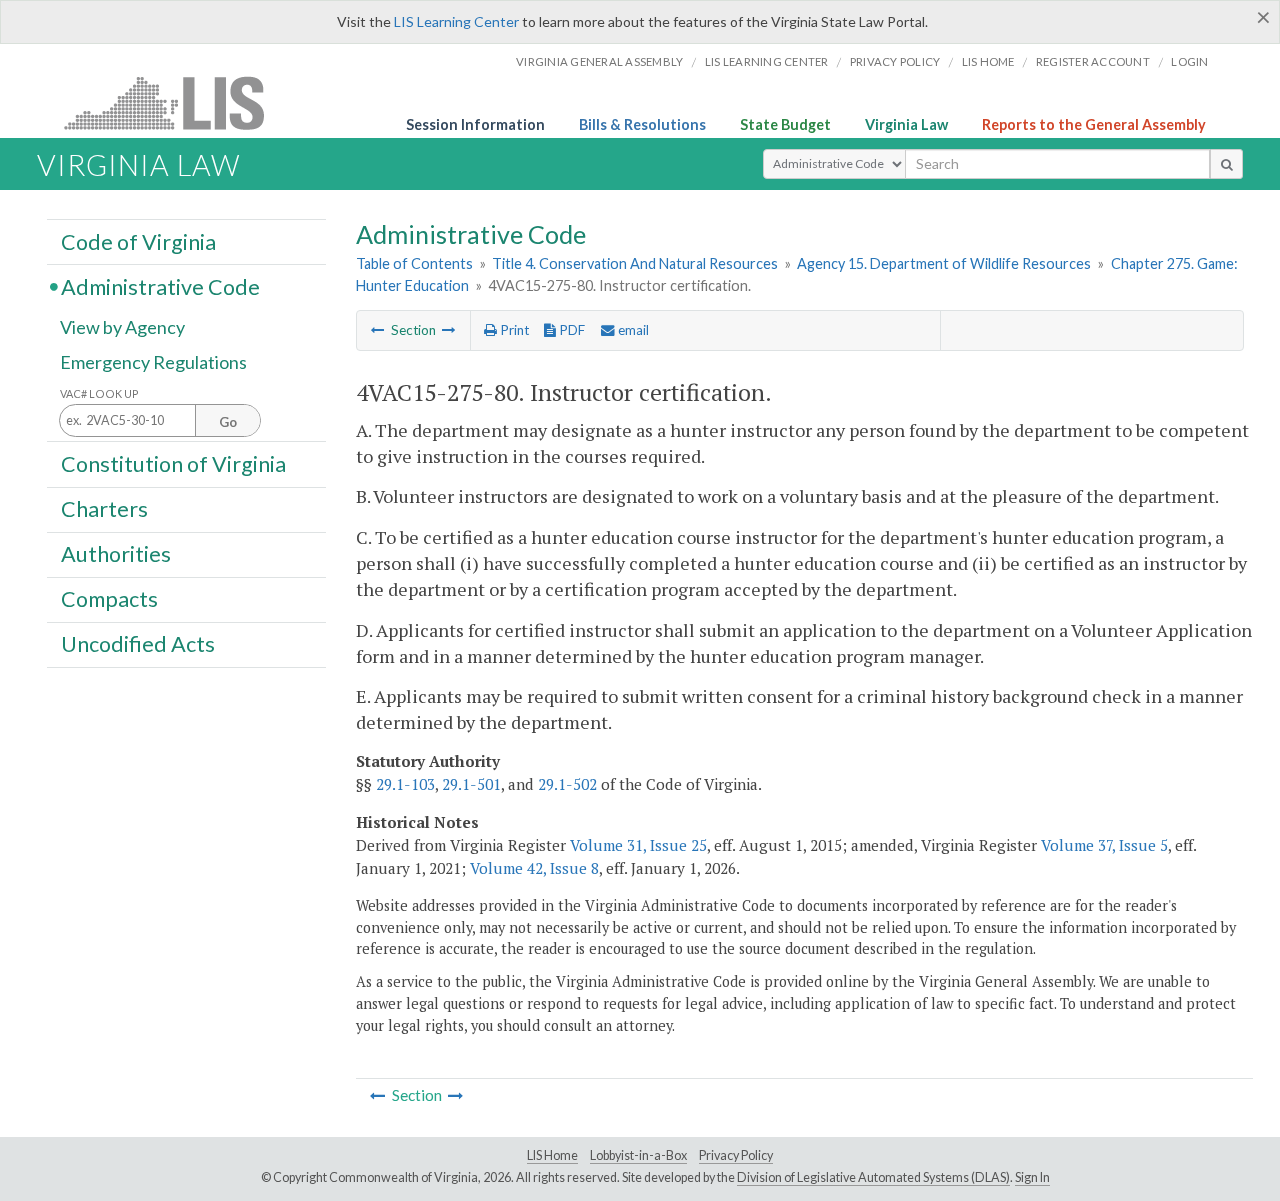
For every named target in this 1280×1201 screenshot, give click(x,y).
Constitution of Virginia (173, 463)
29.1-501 (471, 784)
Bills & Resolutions (642, 124)
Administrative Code (160, 286)
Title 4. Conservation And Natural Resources (635, 263)
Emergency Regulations (153, 362)
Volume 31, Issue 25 (638, 845)
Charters (104, 509)
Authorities (116, 554)
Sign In (1032, 1177)
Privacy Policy (895, 61)
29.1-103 (405, 784)
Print (513, 330)
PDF (570, 330)
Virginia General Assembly (599, 61)
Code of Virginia (138, 241)
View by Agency (122, 327)
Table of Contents (414, 263)
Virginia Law (906, 124)
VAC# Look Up (99, 393)
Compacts (109, 599)
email (632, 330)
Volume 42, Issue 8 (534, 868)
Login (1189, 61)
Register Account (1093, 61)
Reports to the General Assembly (1094, 124)
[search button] (1226, 164)
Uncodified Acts (138, 644)
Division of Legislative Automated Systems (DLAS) (873, 1177)
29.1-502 (567, 784)
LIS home (988, 61)
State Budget (785, 124)
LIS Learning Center (456, 21)
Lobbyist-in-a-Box (638, 1155)
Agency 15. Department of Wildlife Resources (944, 263)
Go (228, 422)
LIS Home (552, 1155)
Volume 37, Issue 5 (1104, 845)
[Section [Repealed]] (378, 330)
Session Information (475, 124)
